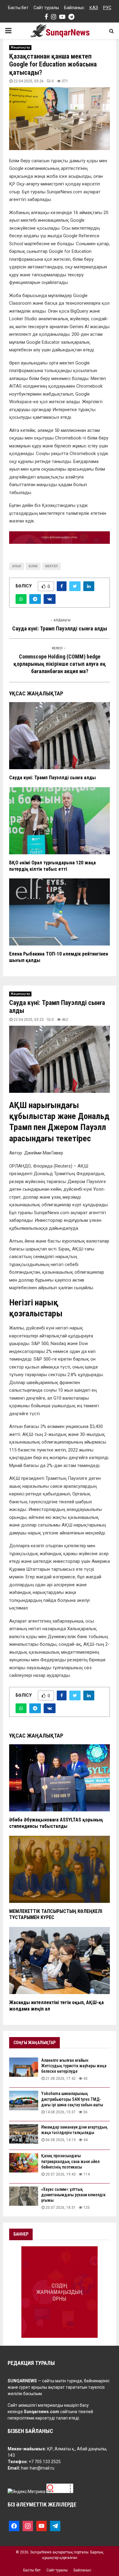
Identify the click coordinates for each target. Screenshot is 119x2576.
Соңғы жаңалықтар (34, 2043)
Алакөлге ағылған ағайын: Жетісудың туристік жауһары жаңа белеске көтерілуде (74, 2066)
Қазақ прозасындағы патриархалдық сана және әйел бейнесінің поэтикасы (70, 2161)
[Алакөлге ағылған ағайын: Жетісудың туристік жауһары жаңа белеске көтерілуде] (24, 2067)
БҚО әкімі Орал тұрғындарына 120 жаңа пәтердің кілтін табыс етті (52, 866)
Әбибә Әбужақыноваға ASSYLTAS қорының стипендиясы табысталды (56, 1823)
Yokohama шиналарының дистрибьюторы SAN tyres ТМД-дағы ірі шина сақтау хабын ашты (72, 2099)
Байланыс (74, 8)
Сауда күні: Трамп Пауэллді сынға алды (60, 628)
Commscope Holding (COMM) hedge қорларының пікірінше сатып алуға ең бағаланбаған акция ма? (60, 664)
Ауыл (17, 566)
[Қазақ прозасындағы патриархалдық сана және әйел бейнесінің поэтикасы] (24, 2163)
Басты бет (18, 8)
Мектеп (51, 566)
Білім (33, 566)
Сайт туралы (46, 8)
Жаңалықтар (20, 47)
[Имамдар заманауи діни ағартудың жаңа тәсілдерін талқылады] (24, 2134)
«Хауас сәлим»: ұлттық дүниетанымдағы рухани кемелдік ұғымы (73, 2195)
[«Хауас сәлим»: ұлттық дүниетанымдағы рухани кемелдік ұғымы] (24, 2196)
